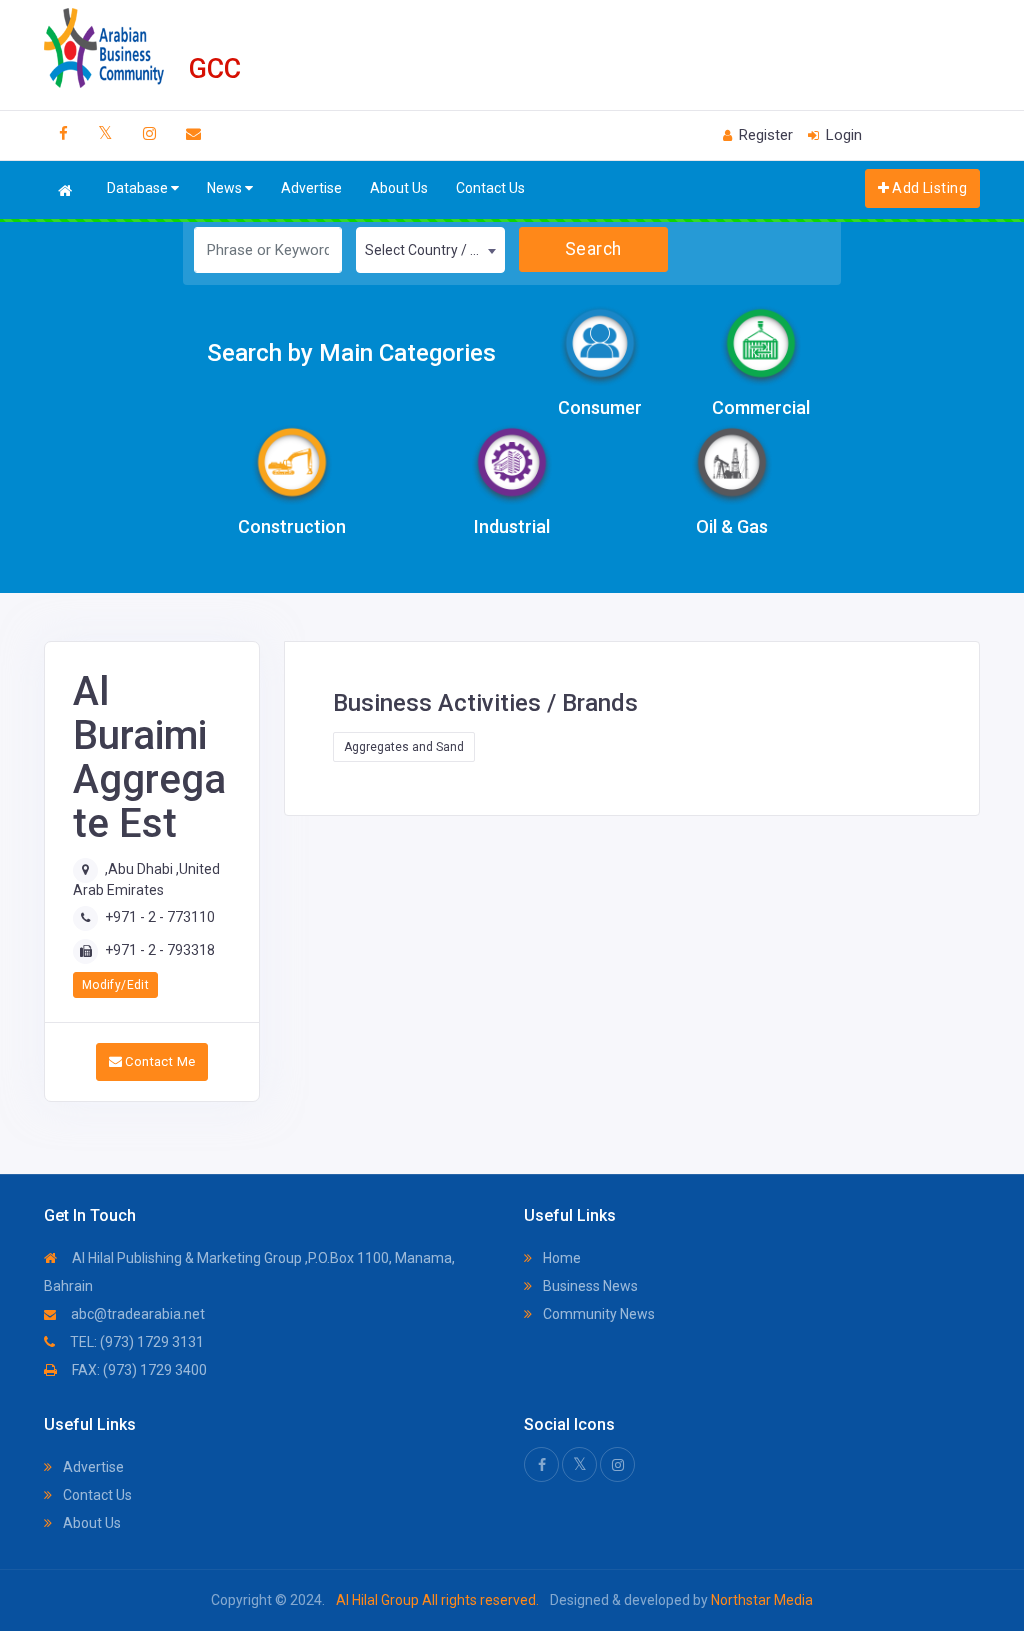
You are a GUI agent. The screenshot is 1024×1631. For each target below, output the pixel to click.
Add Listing (928, 188)
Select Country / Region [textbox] (434, 250)
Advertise (311, 188)
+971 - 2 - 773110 (160, 917)
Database (139, 188)
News (226, 188)
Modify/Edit (115, 985)
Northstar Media (760, 1600)
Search (593, 249)
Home (560, 1258)
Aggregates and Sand (404, 747)
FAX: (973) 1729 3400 (138, 1370)
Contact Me (158, 1061)
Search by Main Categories (351, 353)
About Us (399, 188)
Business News (589, 1286)
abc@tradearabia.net (136, 1314)
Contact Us (490, 188)
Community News (597, 1314)
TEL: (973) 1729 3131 (135, 1342)
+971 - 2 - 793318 (160, 950)
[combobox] (430, 250)
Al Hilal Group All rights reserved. (437, 1600)
